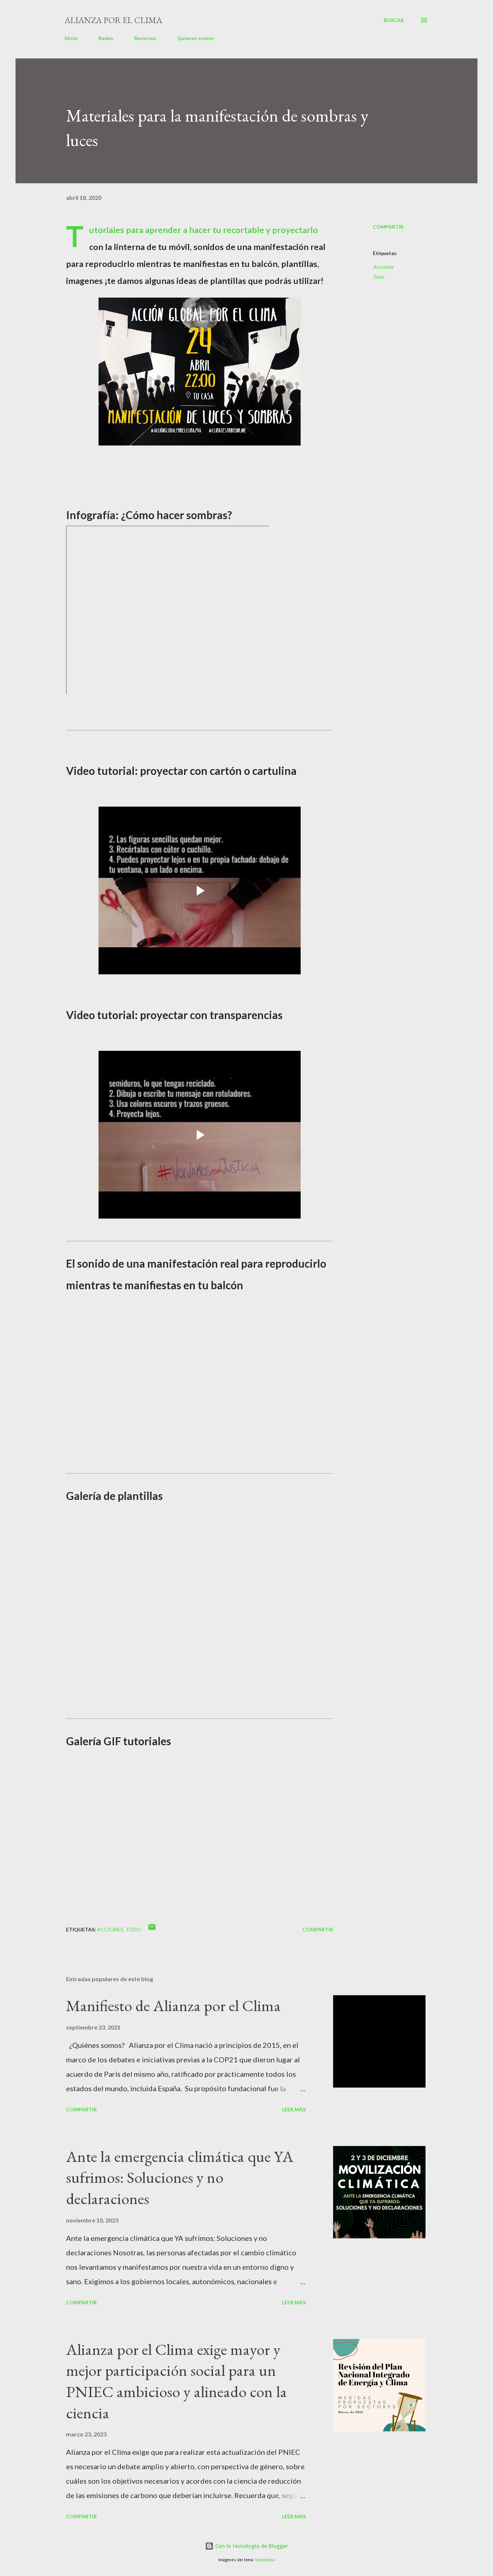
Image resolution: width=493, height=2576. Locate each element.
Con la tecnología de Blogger (251, 2546)
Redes (106, 38)
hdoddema (265, 2560)
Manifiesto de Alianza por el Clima (173, 2005)
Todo (378, 277)
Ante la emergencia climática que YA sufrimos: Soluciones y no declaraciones (180, 2177)
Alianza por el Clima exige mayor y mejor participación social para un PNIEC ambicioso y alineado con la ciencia (176, 2381)
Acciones (383, 267)
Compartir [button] (388, 227)
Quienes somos (196, 38)
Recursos (145, 38)
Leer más (294, 2109)
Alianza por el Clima (113, 20)
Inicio (71, 38)
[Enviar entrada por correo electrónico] (152, 1929)
